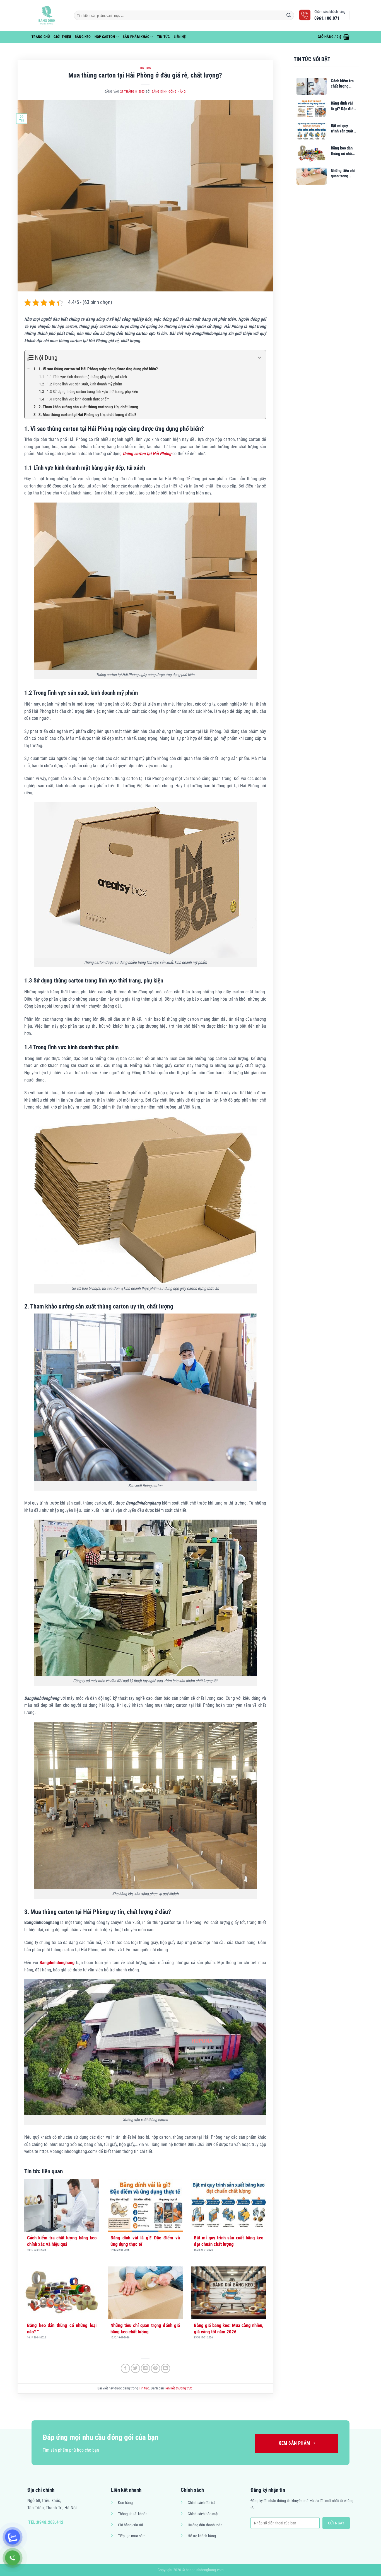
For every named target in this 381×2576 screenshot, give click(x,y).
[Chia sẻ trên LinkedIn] (166, 2368)
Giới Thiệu (62, 37)
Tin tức (163, 37)
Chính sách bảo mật (203, 2514)
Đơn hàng (125, 2503)
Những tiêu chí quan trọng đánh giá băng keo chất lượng (145, 2328)
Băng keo (83, 37)
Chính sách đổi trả (202, 2503)
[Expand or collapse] (260, 358)
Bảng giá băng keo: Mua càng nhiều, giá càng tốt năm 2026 (229, 2328)
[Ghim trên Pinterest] (155, 2368)
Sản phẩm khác (136, 37)
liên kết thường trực (179, 2388)
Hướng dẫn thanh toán (205, 2525)
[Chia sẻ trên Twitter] (135, 2368)
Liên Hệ (180, 37)
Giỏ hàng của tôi (130, 2525)
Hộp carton (105, 37)
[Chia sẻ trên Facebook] (125, 2368)
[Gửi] (289, 15)
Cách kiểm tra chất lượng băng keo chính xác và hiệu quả (62, 2241)
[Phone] (13, 2558)
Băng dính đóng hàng (169, 92)
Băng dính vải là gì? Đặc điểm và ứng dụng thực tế (145, 2241)
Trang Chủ (41, 37)
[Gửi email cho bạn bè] (145, 2368)
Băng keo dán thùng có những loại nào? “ (62, 2328)
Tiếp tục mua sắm (132, 2536)
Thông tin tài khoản (133, 2514)
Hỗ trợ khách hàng (202, 2536)
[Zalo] (13, 2537)
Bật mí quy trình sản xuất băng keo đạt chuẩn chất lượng (229, 2241)
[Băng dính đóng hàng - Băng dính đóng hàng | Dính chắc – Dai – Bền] (49, 15)
